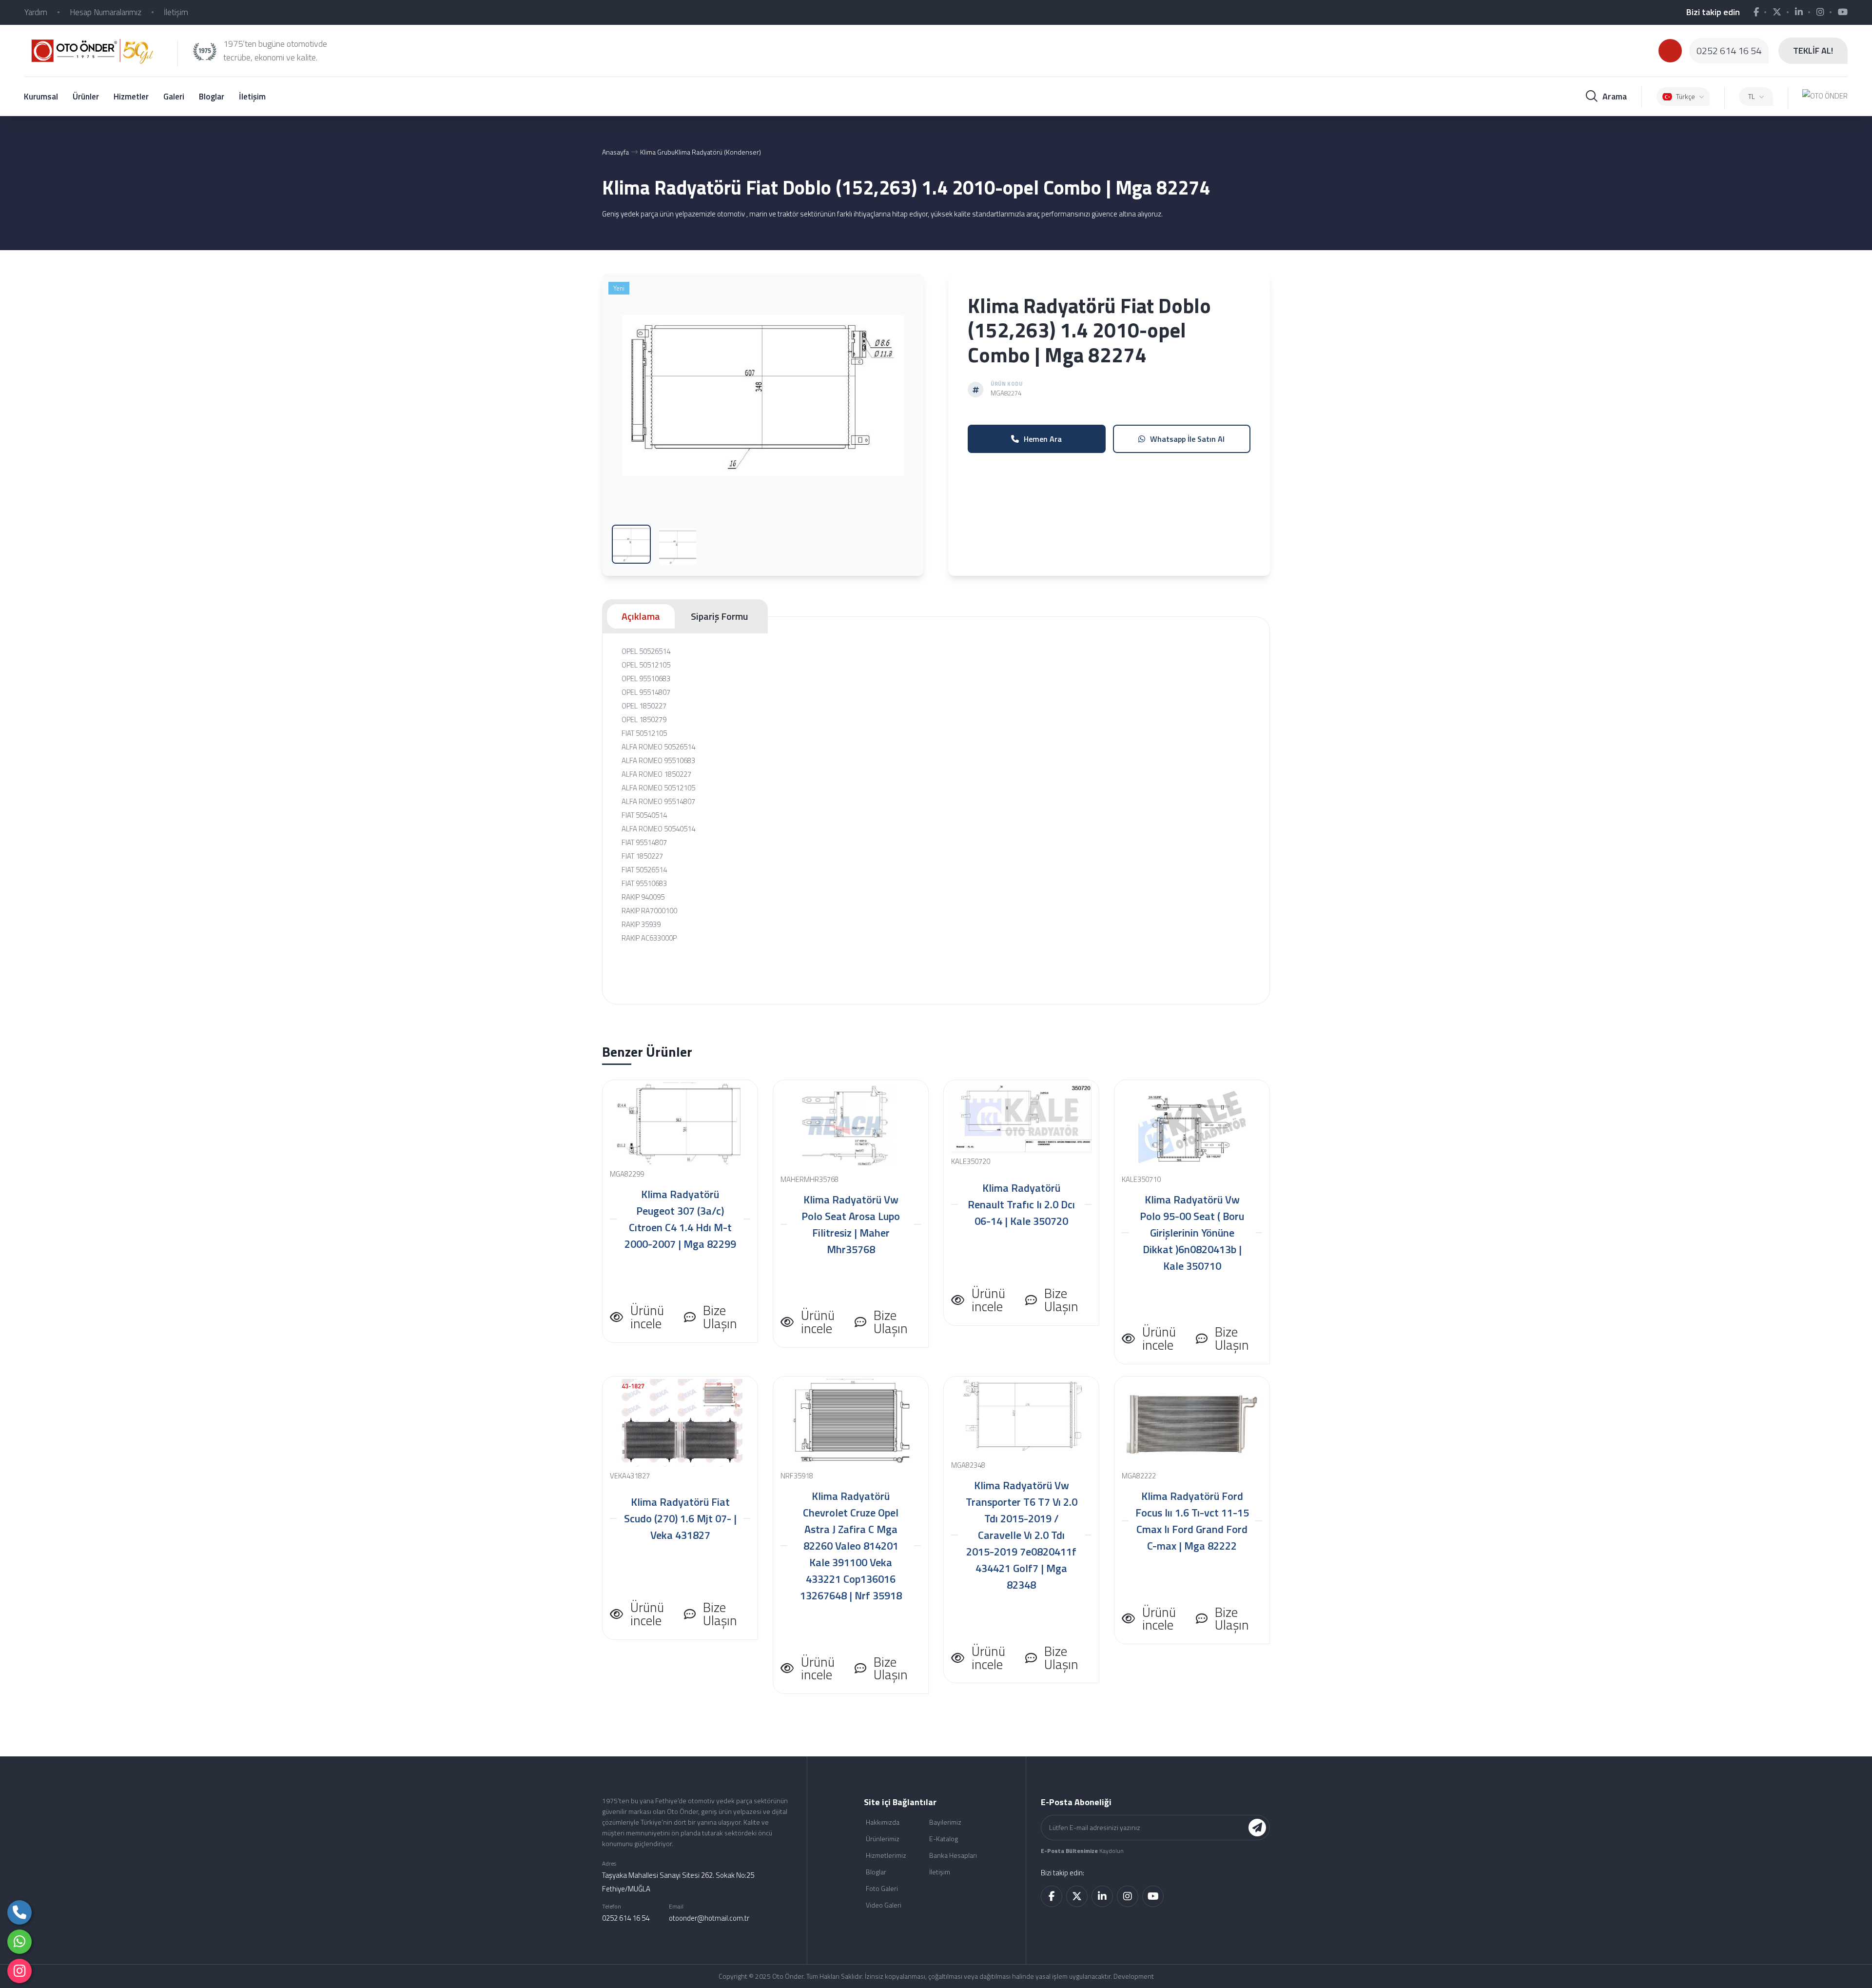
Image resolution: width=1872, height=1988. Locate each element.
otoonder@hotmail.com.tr (709, 1918)
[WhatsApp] (19, 1942)
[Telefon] (19, 1912)
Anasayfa (615, 152)
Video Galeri (884, 1905)
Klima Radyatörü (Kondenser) (718, 152)
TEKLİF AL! (1813, 50)
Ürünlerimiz (883, 1839)
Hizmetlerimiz (886, 1855)
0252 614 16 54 (1729, 51)
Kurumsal (41, 97)
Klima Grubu (657, 152)
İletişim (176, 12)
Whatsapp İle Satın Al (1187, 439)
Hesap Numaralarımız (106, 12)
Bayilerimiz (945, 1822)
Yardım (36, 12)
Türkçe (1686, 96)
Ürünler (86, 97)
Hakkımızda (883, 1822)
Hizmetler (131, 97)
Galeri (174, 97)
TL (1752, 96)
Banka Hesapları (953, 1855)
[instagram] (19, 1971)
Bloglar (212, 97)
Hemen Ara (1043, 439)
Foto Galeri (882, 1888)
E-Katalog (944, 1839)
